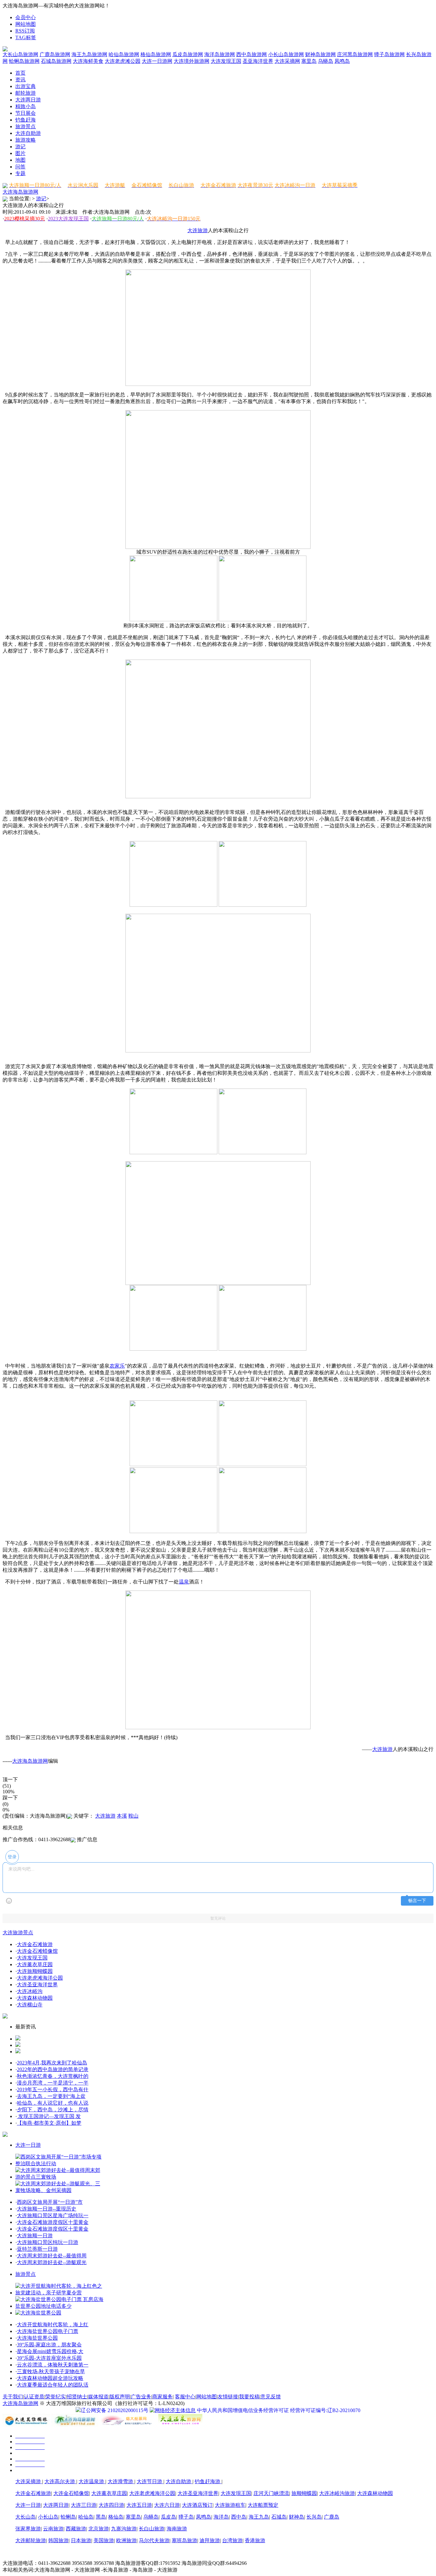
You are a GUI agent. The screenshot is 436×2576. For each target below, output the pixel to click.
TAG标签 (26, 37)
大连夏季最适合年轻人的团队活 (53, 2385)
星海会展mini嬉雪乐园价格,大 (50, 2351)
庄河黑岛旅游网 (355, 54)
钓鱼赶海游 (208, 2481)
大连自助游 (28, 133)
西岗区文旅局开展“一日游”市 (50, 2202)
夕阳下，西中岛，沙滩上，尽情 (53, 2110)
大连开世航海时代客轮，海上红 (53, 2325)
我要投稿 (249, 2397)
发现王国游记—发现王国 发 (49, 2116)
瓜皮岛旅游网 (188, 54)
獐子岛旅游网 (389, 54)
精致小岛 (26, 106)
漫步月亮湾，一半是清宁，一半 (53, 2083)
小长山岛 (48, 2517)
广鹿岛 (332, 2517)
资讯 (20, 80)
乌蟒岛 (326, 61)
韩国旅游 (58, 2540)
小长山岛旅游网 (286, 54)
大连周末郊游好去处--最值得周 (52, 2256)
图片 (20, 153)
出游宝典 (26, 86)
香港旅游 (255, 2540)
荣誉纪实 (56, 2397)
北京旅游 (99, 2529)
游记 (20, 147)
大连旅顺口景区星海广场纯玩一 (53, 2215)
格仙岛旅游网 (156, 54)
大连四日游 (111, 2505)
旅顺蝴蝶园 (304, 2493)
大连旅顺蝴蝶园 (35, 1971)
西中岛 (239, 2517)
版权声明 (120, 2397)
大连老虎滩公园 (123, 61)
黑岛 (101, 2517)
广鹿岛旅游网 (55, 54)
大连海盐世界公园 (37, 2338)
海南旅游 (177, 2529)
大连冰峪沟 (30, 1991)
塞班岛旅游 (184, 2540)
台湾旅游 (232, 2540)
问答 (20, 167)
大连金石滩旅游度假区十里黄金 (53, 2222)
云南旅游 (53, 2529)
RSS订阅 (25, 31)
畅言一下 (417, 1901)
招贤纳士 (77, 2397)
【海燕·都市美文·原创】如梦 (49, 2123)
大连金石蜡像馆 (71, 2493)
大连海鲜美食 (88, 61)
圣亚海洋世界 (258, 61)
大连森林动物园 (35, 1998)
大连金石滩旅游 (35, 1944)
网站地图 (26, 24)
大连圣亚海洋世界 (37, 1985)
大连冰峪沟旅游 (337, 2493)
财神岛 (297, 2517)
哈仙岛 (86, 2517)
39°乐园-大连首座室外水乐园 (49, 2358)
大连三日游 (84, 2505)
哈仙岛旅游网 (124, 54)
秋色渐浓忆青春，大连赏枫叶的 (53, 2076)
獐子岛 (186, 2517)
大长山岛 (26, 2517)
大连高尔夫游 (60, 2481)
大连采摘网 (287, 61)
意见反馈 (271, 2397)
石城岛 (279, 2517)
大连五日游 (139, 2505)
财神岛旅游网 (320, 54)
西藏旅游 (76, 2529)
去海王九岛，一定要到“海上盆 (51, 2096)
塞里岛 (309, 61)
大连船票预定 (263, 2505)
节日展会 (26, 113)
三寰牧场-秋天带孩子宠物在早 (51, 2371)
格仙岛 (116, 2517)
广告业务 (141, 2397)
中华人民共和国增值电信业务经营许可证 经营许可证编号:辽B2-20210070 (279, 2410)
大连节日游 (150, 2481)
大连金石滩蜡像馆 (37, 1951)
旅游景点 (26, 126)
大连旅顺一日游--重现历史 (47, 2209)
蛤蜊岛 (68, 2517)
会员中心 (26, 17)
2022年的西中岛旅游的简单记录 (53, 2069)
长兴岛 (314, 2517)
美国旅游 (104, 2540)
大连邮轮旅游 (31, 2540)
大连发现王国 (226, 61)
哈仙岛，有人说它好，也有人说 (53, 2103)
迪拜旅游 (210, 2540)
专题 (20, 173)
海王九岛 (259, 2517)
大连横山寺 (30, 2005)
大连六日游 (167, 2505)
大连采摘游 (29, 2481)
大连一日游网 (157, 61)
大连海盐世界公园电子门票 (48, 2331)
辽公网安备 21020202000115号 (115, 2410)
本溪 (122, 1816)
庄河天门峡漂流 (271, 2493)
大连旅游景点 (18, 1933)
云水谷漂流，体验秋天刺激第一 (53, 2365)
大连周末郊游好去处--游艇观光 (52, 2262)
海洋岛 (221, 2517)
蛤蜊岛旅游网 (24, 61)
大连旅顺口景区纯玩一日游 (48, 2242)
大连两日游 (28, 100)
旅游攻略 (26, 140)
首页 (20, 73)
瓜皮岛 (169, 2517)
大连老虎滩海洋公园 (40, 1978)
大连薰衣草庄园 (35, 1964)
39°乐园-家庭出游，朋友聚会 (49, 2345)
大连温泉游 (92, 2481)
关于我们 (13, 2397)
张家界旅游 (28, 2529)
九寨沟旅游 (124, 2529)
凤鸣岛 (342, 61)
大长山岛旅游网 (20, 54)
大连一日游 (28, 2145)
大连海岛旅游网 (20, 192)
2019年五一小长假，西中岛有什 (53, 2089)
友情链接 (228, 2397)
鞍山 (133, 1816)
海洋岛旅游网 (220, 54)
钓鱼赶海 (26, 120)
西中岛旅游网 (252, 54)
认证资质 (34, 2397)
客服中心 (185, 2397)
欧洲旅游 (126, 2540)
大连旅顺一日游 (35, 2236)
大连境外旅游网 (192, 61)
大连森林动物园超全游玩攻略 (50, 2378)
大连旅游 (198, 230)
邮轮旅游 (26, 93)
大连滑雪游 (121, 2481)
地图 (20, 160)
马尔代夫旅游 (154, 2540)
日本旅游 (81, 2540)
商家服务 (162, 2397)
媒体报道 (98, 2397)
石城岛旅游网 (56, 61)
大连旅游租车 (230, 2505)
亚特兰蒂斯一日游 (37, 2249)
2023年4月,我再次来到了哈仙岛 (52, 2063)
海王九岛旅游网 (89, 54)
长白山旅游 (152, 2529)
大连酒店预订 (197, 2505)
